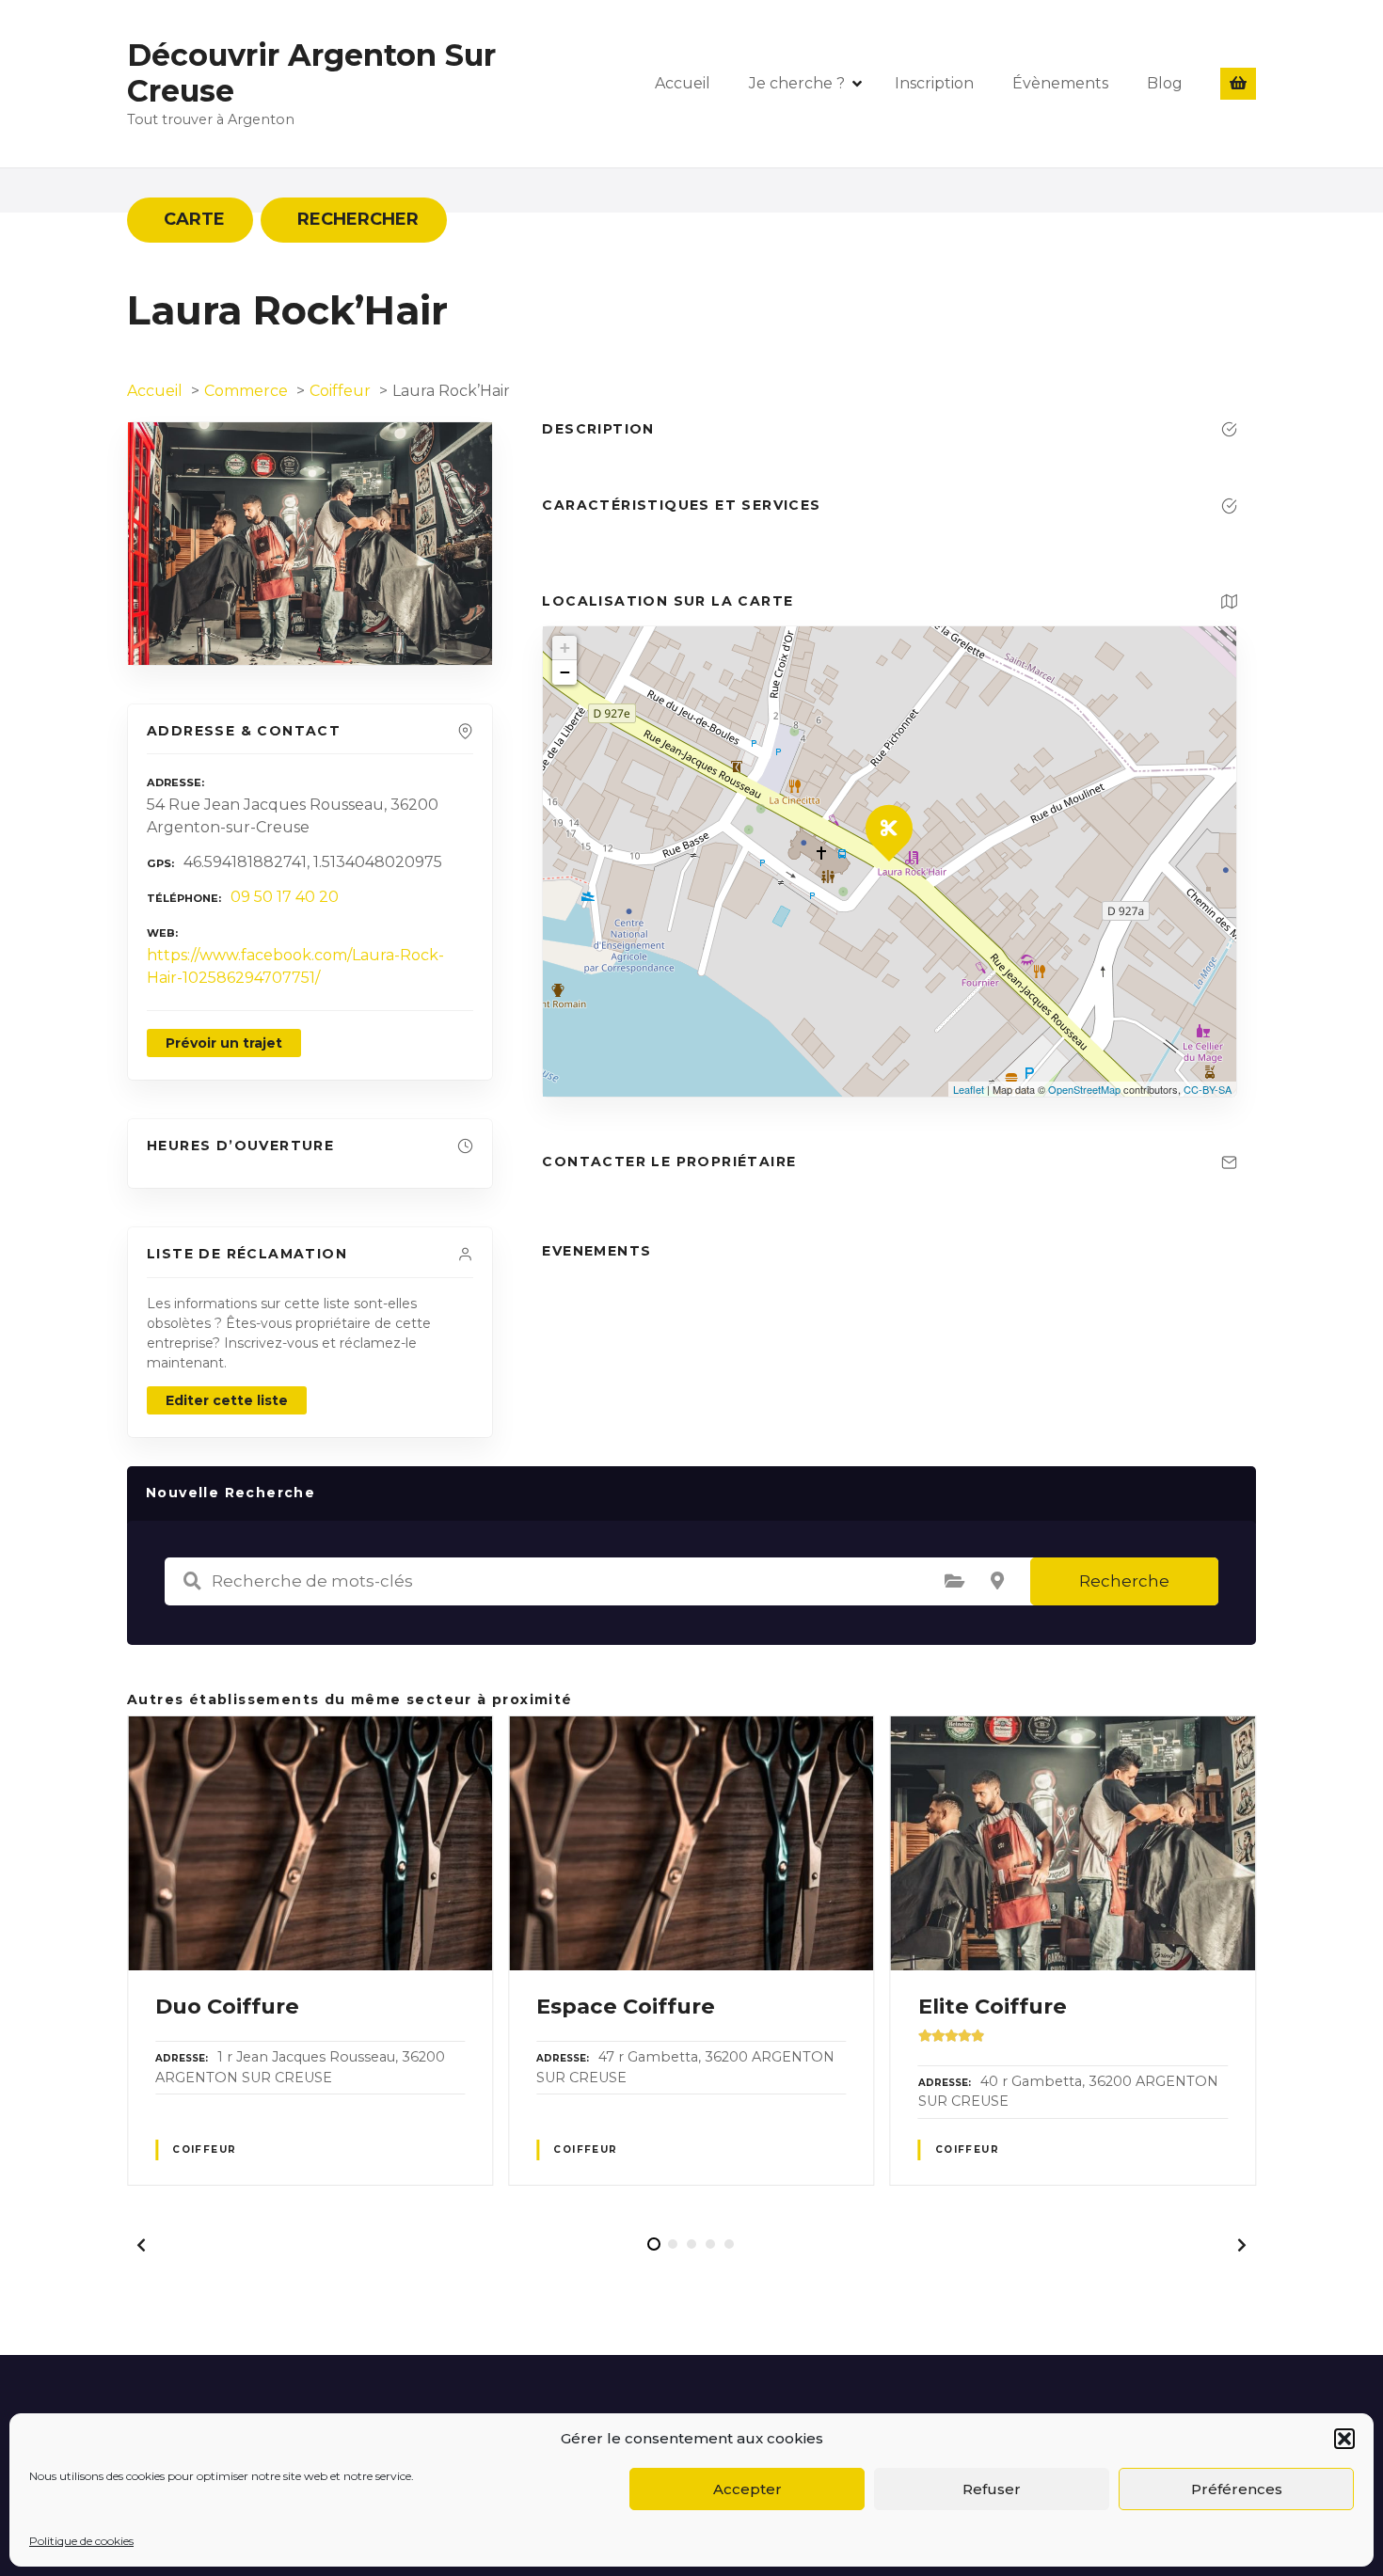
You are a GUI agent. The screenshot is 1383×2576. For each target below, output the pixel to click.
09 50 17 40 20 (285, 897)
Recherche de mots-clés (192, 1581)
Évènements (1060, 83)
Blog (1165, 83)
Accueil (683, 83)
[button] (1344, 2439)
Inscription (934, 83)
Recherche (1124, 1581)
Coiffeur (204, 2149)
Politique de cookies (81, 2541)
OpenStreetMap (1084, 1089)
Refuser (992, 2489)
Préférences (1237, 2489)
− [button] (565, 672)
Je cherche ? (797, 83)
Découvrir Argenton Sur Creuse (311, 73)
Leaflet (969, 1089)
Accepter (747, 2489)
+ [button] (565, 648)
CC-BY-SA (1208, 1089)
